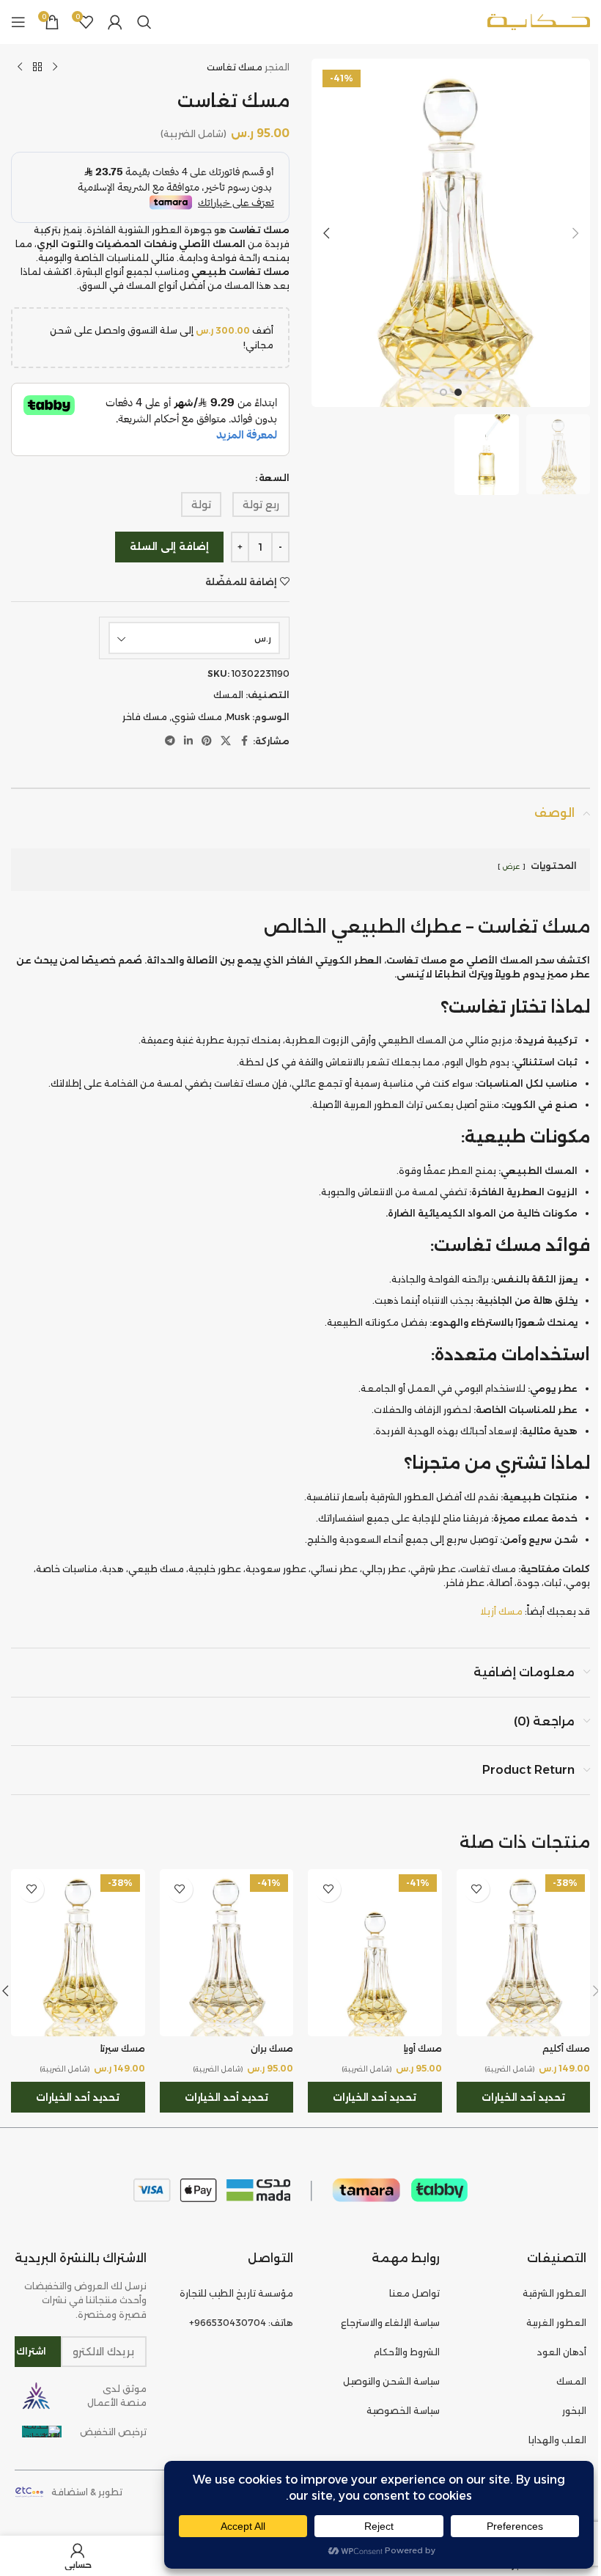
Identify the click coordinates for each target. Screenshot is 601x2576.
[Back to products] (37, 67)
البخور (574, 2411)
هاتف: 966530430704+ (241, 2323)
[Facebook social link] (244, 741)
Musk (238, 717)
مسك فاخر (145, 717)
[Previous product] (55, 67)
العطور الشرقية (554, 2293)
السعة (274, 478)
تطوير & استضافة (87, 2492)
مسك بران (272, 2048)
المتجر (277, 67)
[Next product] (20, 67)
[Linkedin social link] (188, 741)
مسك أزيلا (501, 1611)
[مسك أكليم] (524, 1953)
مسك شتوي (197, 717)
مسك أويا (423, 2048)
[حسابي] (115, 22)
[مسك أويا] (375, 1953)
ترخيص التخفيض (113, 2432)
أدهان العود (562, 2352)
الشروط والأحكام (407, 2352)
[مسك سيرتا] (78, 1953)
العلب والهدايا (557, 2440)
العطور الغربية (556, 2323)
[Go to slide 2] (443, 392)
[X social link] (226, 741)
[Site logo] (539, 21)
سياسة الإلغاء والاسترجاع (390, 2323)
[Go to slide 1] (458, 392)
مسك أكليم (566, 2048)
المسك (228, 695)
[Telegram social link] (170, 741)
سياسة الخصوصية (403, 2411)
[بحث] (144, 22)
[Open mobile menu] (18, 22)
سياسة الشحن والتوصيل (391, 2381)
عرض (511, 866)
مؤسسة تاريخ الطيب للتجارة (236, 2293)
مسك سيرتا (123, 2048)
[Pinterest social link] (207, 741)
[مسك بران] (227, 1953)
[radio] (261, 504)
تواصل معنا (414, 2293)
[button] (575, 233)
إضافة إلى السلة (169, 546)
